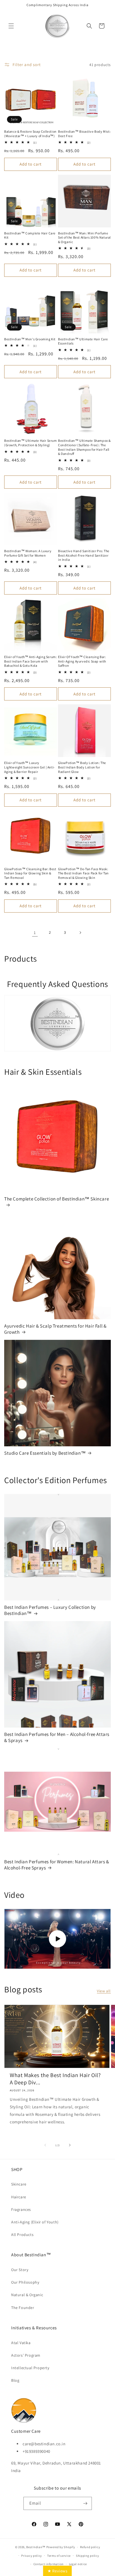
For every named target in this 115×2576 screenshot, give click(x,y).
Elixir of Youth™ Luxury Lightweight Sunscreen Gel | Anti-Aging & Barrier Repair (30, 767)
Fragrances (21, 2209)
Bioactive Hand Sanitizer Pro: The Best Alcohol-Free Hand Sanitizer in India (84, 555)
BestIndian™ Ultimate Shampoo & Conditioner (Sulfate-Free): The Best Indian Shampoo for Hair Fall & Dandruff (84, 447)
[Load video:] (57, 1939)
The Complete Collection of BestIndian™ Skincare (57, 1199)
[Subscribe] (85, 2503)
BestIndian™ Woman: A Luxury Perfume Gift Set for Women (28, 553)
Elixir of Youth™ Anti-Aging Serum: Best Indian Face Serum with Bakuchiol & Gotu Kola (30, 661)
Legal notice (78, 2564)
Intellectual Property (30, 2368)
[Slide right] (70, 2145)
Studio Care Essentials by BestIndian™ (45, 1453)
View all (104, 1991)
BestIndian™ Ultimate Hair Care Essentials (83, 341)
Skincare (19, 2184)
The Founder (23, 2308)
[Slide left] (45, 2145)
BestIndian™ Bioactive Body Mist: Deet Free (84, 134)
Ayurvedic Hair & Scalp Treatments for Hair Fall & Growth (55, 1329)
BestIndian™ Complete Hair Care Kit (30, 235)
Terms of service (59, 2556)
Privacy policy (32, 2556)
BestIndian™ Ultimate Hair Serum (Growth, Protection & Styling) (31, 443)
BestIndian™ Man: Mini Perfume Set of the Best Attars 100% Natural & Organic (84, 237)
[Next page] (80, 933)
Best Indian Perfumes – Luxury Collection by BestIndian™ (50, 1610)
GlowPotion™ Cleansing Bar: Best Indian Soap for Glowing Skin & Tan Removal (30, 873)
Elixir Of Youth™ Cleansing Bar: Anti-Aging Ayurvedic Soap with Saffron (82, 661)
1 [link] (35, 932)
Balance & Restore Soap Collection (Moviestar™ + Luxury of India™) (30, 134)
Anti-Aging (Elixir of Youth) (35, 2222)
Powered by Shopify (61, 2547)
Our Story (20, 2270)
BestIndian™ (36, 2547)
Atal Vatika (21, 2343)
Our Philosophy (25, 2282)
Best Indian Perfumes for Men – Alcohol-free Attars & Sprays (57, 1737)
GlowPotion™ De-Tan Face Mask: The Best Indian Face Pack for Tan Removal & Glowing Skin (83, 873)
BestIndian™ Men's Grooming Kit (30, 339)
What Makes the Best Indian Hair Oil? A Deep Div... (55, 2079)
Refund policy (90, 2547)
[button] (11, 26)
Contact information (49, 2564)
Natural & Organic (27, 2295)
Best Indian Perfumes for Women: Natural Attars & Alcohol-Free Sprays (57, 1865)
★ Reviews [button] (57, 2571)
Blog (15, 2380)
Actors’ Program (26, 2355)
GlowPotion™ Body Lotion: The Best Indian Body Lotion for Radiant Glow (82, 767)
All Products (22, 2235)
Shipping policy (88, 2556)
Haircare (19, 2197)
